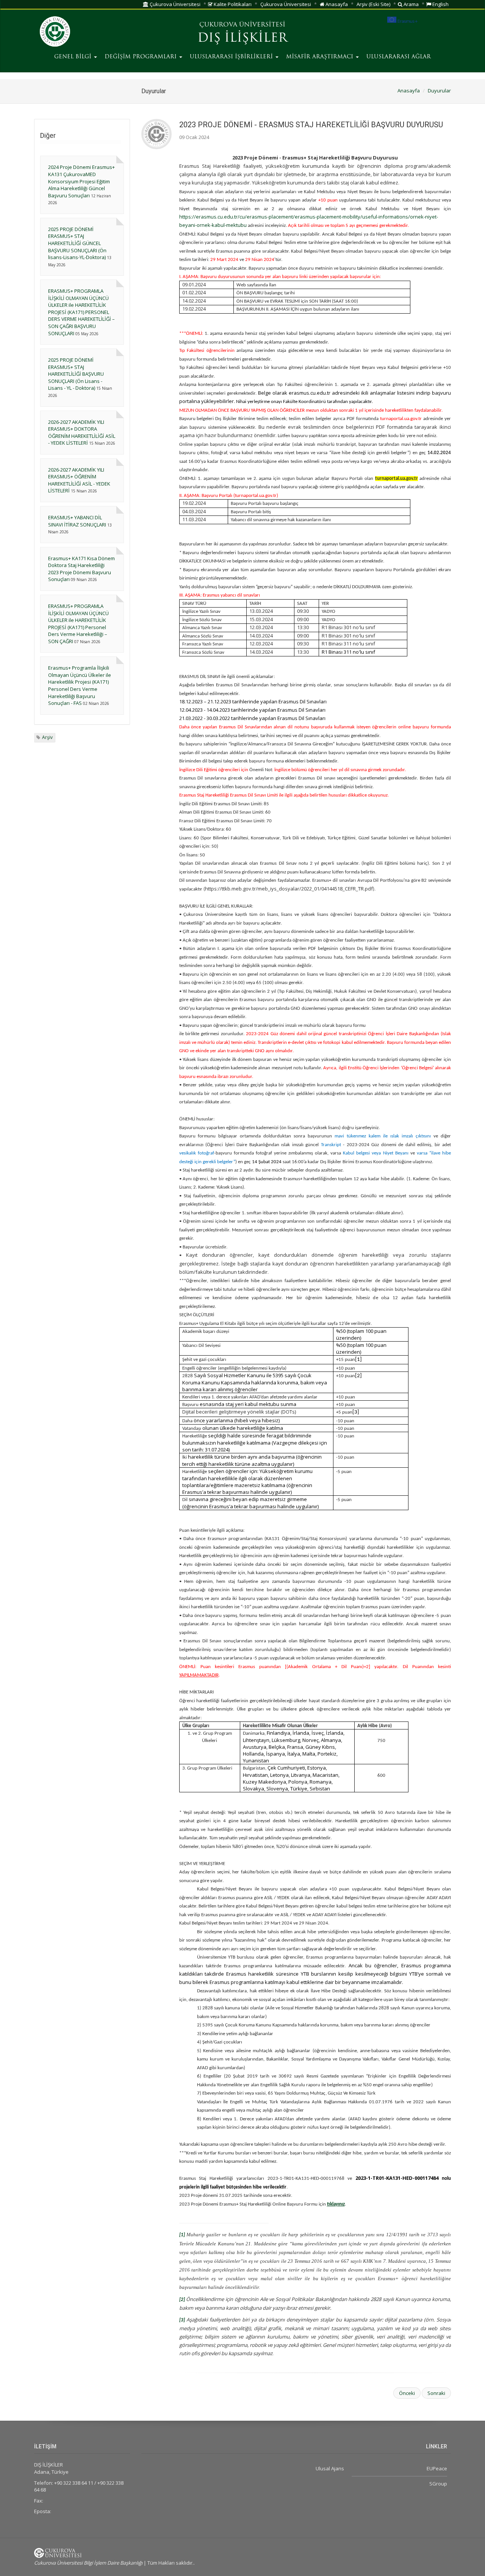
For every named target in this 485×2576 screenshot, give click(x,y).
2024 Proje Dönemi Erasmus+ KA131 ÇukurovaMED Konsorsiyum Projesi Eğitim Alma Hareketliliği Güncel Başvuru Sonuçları (81, 181)
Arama (411, 4)
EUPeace (437, 2468)
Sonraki (436, 2393)
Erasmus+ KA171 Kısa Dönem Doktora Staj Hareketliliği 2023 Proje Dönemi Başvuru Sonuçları (81, 569)
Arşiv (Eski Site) (373, 4)
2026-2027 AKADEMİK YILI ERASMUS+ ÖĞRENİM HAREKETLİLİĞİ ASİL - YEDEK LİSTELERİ (79, 480)
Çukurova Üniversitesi (174, 4)
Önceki (407, 2393)
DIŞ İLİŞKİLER (242, 39)
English (440, 4)
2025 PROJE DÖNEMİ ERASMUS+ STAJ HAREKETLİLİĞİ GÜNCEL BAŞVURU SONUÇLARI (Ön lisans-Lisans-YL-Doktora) (77, 243)
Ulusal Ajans (330, 2468)
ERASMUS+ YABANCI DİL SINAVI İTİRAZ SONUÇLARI (77, 521)
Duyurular (439, 91)
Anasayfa (336, 4)
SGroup (438, 2484)
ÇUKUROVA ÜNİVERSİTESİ (242, 25)
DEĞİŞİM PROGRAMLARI (142, 57)
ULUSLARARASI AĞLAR (399, 57)
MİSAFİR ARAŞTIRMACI (321, 57)
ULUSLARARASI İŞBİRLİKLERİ (232, 57)
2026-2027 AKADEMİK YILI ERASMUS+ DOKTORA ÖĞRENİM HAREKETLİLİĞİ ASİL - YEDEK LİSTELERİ (82, 433)
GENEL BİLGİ (74, 57)
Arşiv (47, 737)
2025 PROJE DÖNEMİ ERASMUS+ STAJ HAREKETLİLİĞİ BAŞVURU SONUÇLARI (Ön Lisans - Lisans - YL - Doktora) (76, 374)
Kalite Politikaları (232, 4)
